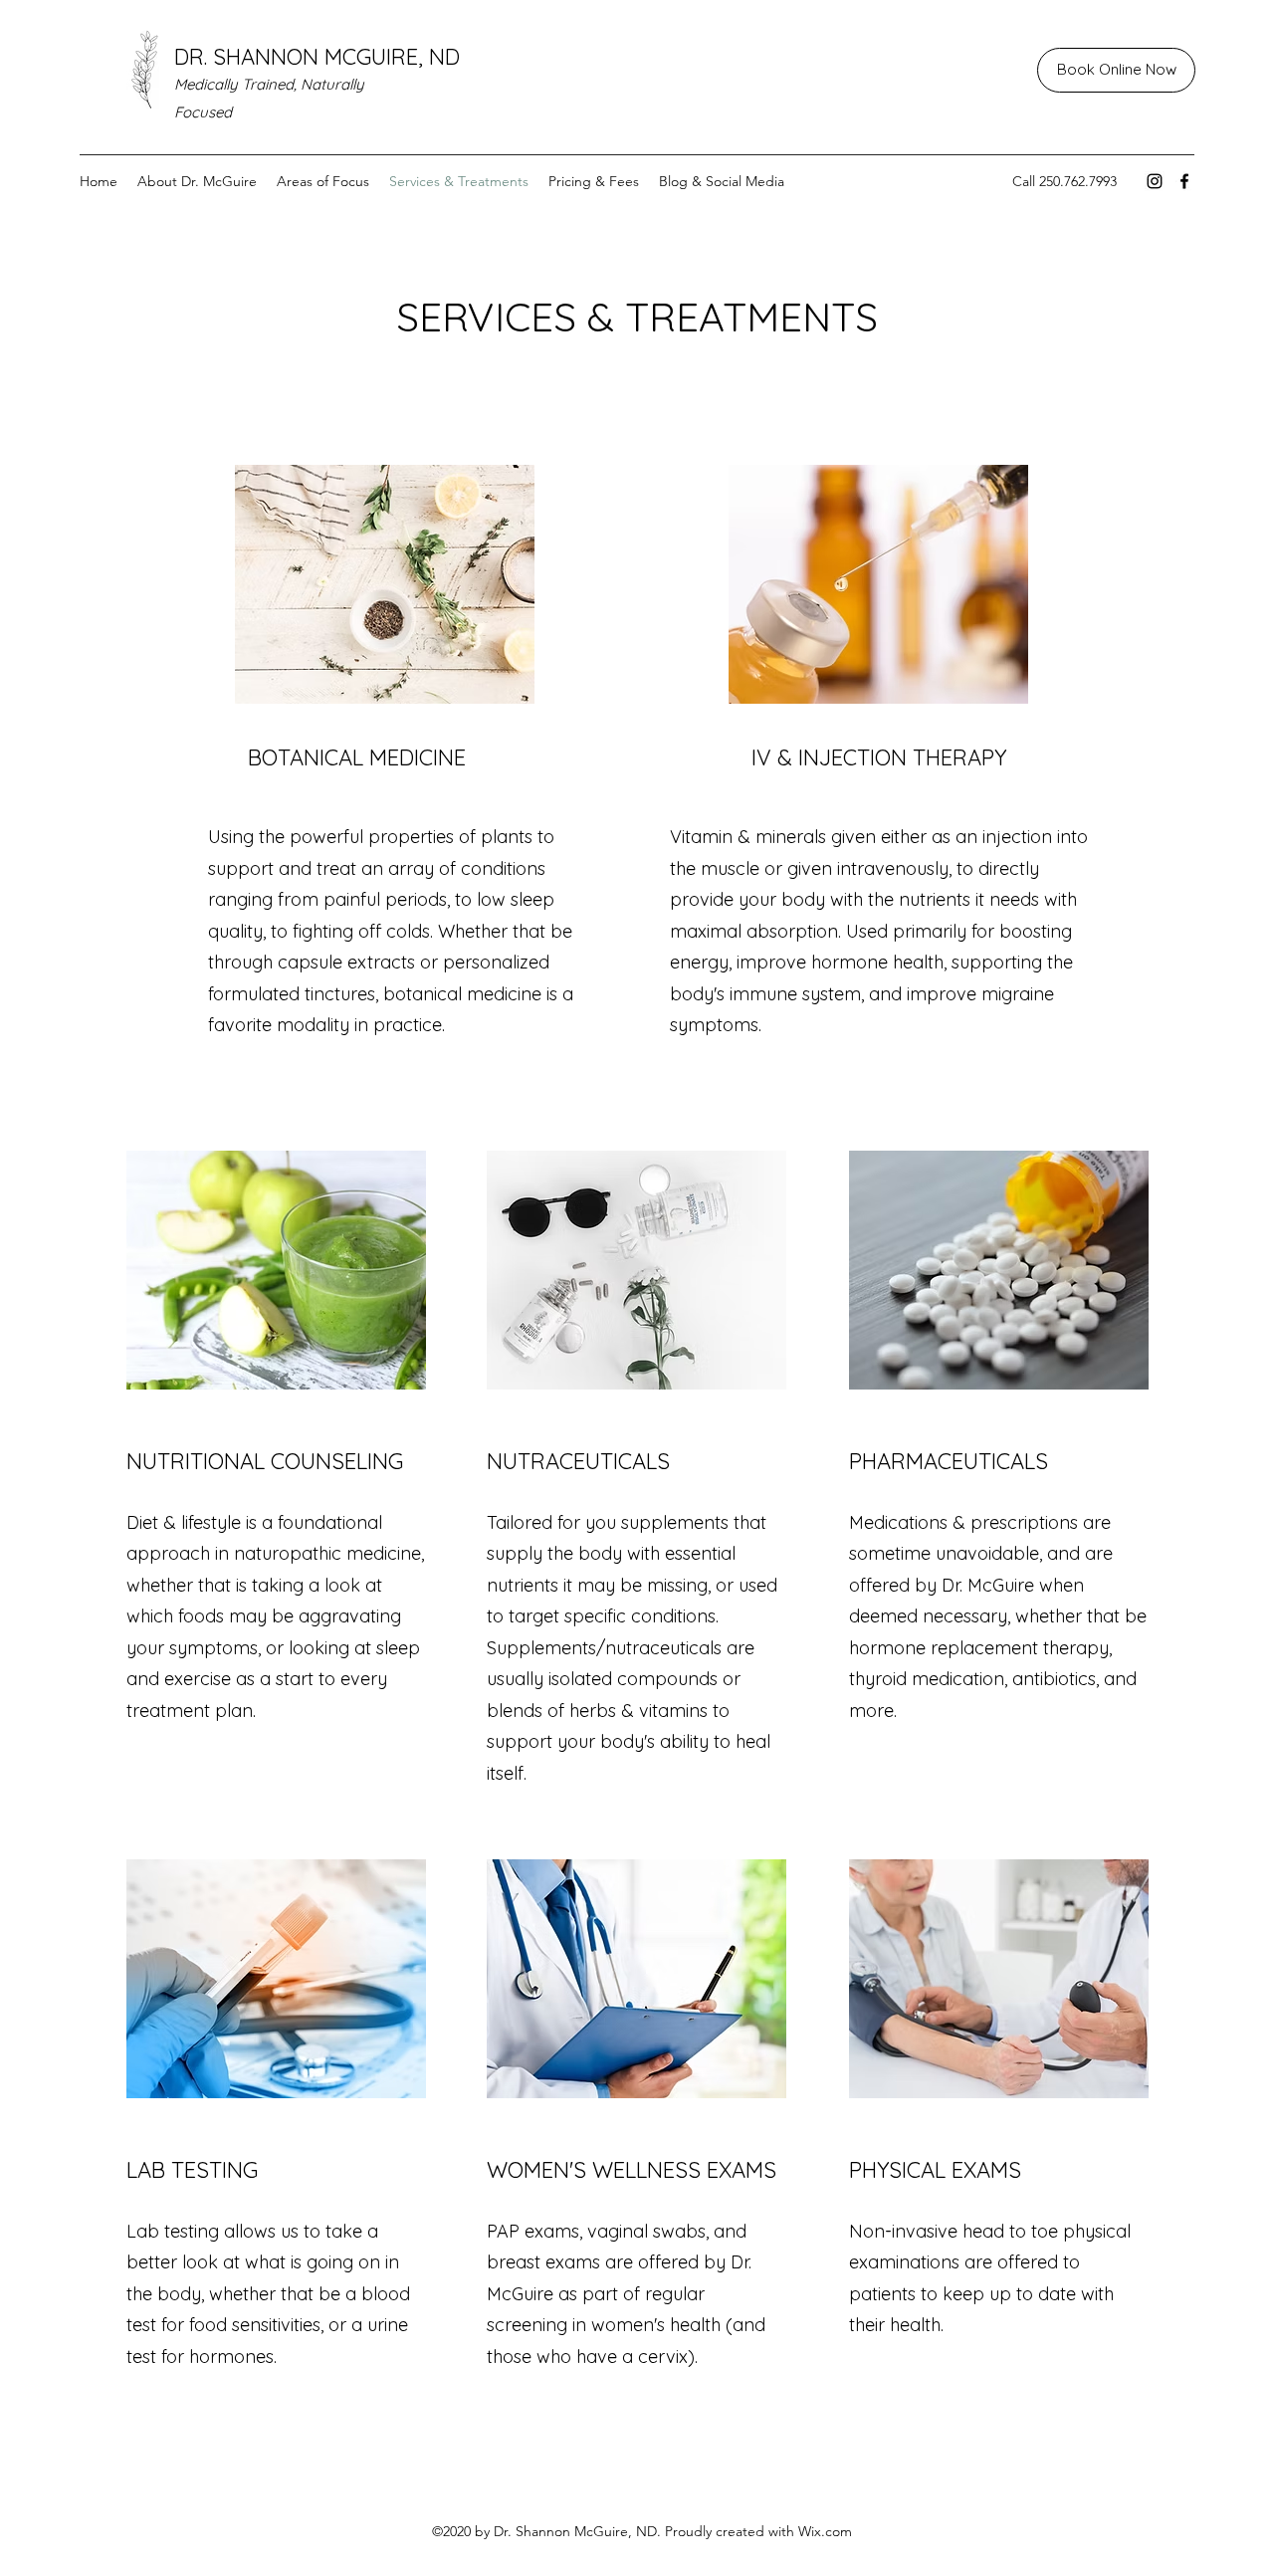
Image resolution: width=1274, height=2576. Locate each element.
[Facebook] (1184, 181)
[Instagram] (1155, 181)
